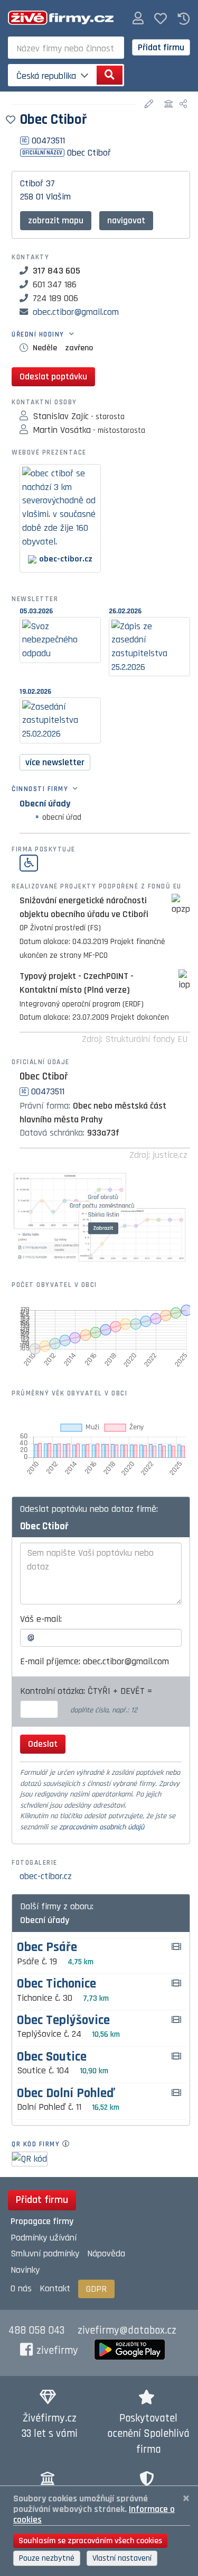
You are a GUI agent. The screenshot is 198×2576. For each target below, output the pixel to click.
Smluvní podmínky (45, 2253)
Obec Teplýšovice (63, 2021)
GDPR (96, 2289)
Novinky (25, 2270)
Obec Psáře (47, 1948)
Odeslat (43, 1744)
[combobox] (66, 48)
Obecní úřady (45, 804)
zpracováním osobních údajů (102, 1827)
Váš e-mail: (41, 1619)
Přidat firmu (161, 47)
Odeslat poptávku (53, 377)
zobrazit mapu (56, 220)
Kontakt (55, 2288)
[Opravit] (150, 105)
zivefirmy (57, 2351)
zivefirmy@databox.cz (127, 2330)
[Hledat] (110, 75)
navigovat (126, 220)
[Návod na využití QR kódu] (69, 2144)
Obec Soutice (52, 2057)
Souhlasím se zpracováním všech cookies (90, 2541)
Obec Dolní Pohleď (66, 2094)
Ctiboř (32, 183)
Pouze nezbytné (47, 2558)
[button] (138, 19)
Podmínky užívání (44, 2238)
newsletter (55, 762)
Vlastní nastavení (122, 2558)
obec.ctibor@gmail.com (76, 312)
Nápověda (106, 2253)
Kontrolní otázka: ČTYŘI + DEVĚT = (87, 1691)
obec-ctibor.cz (46, 1876)
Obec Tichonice (56, 1984)
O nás (21, 2288)
